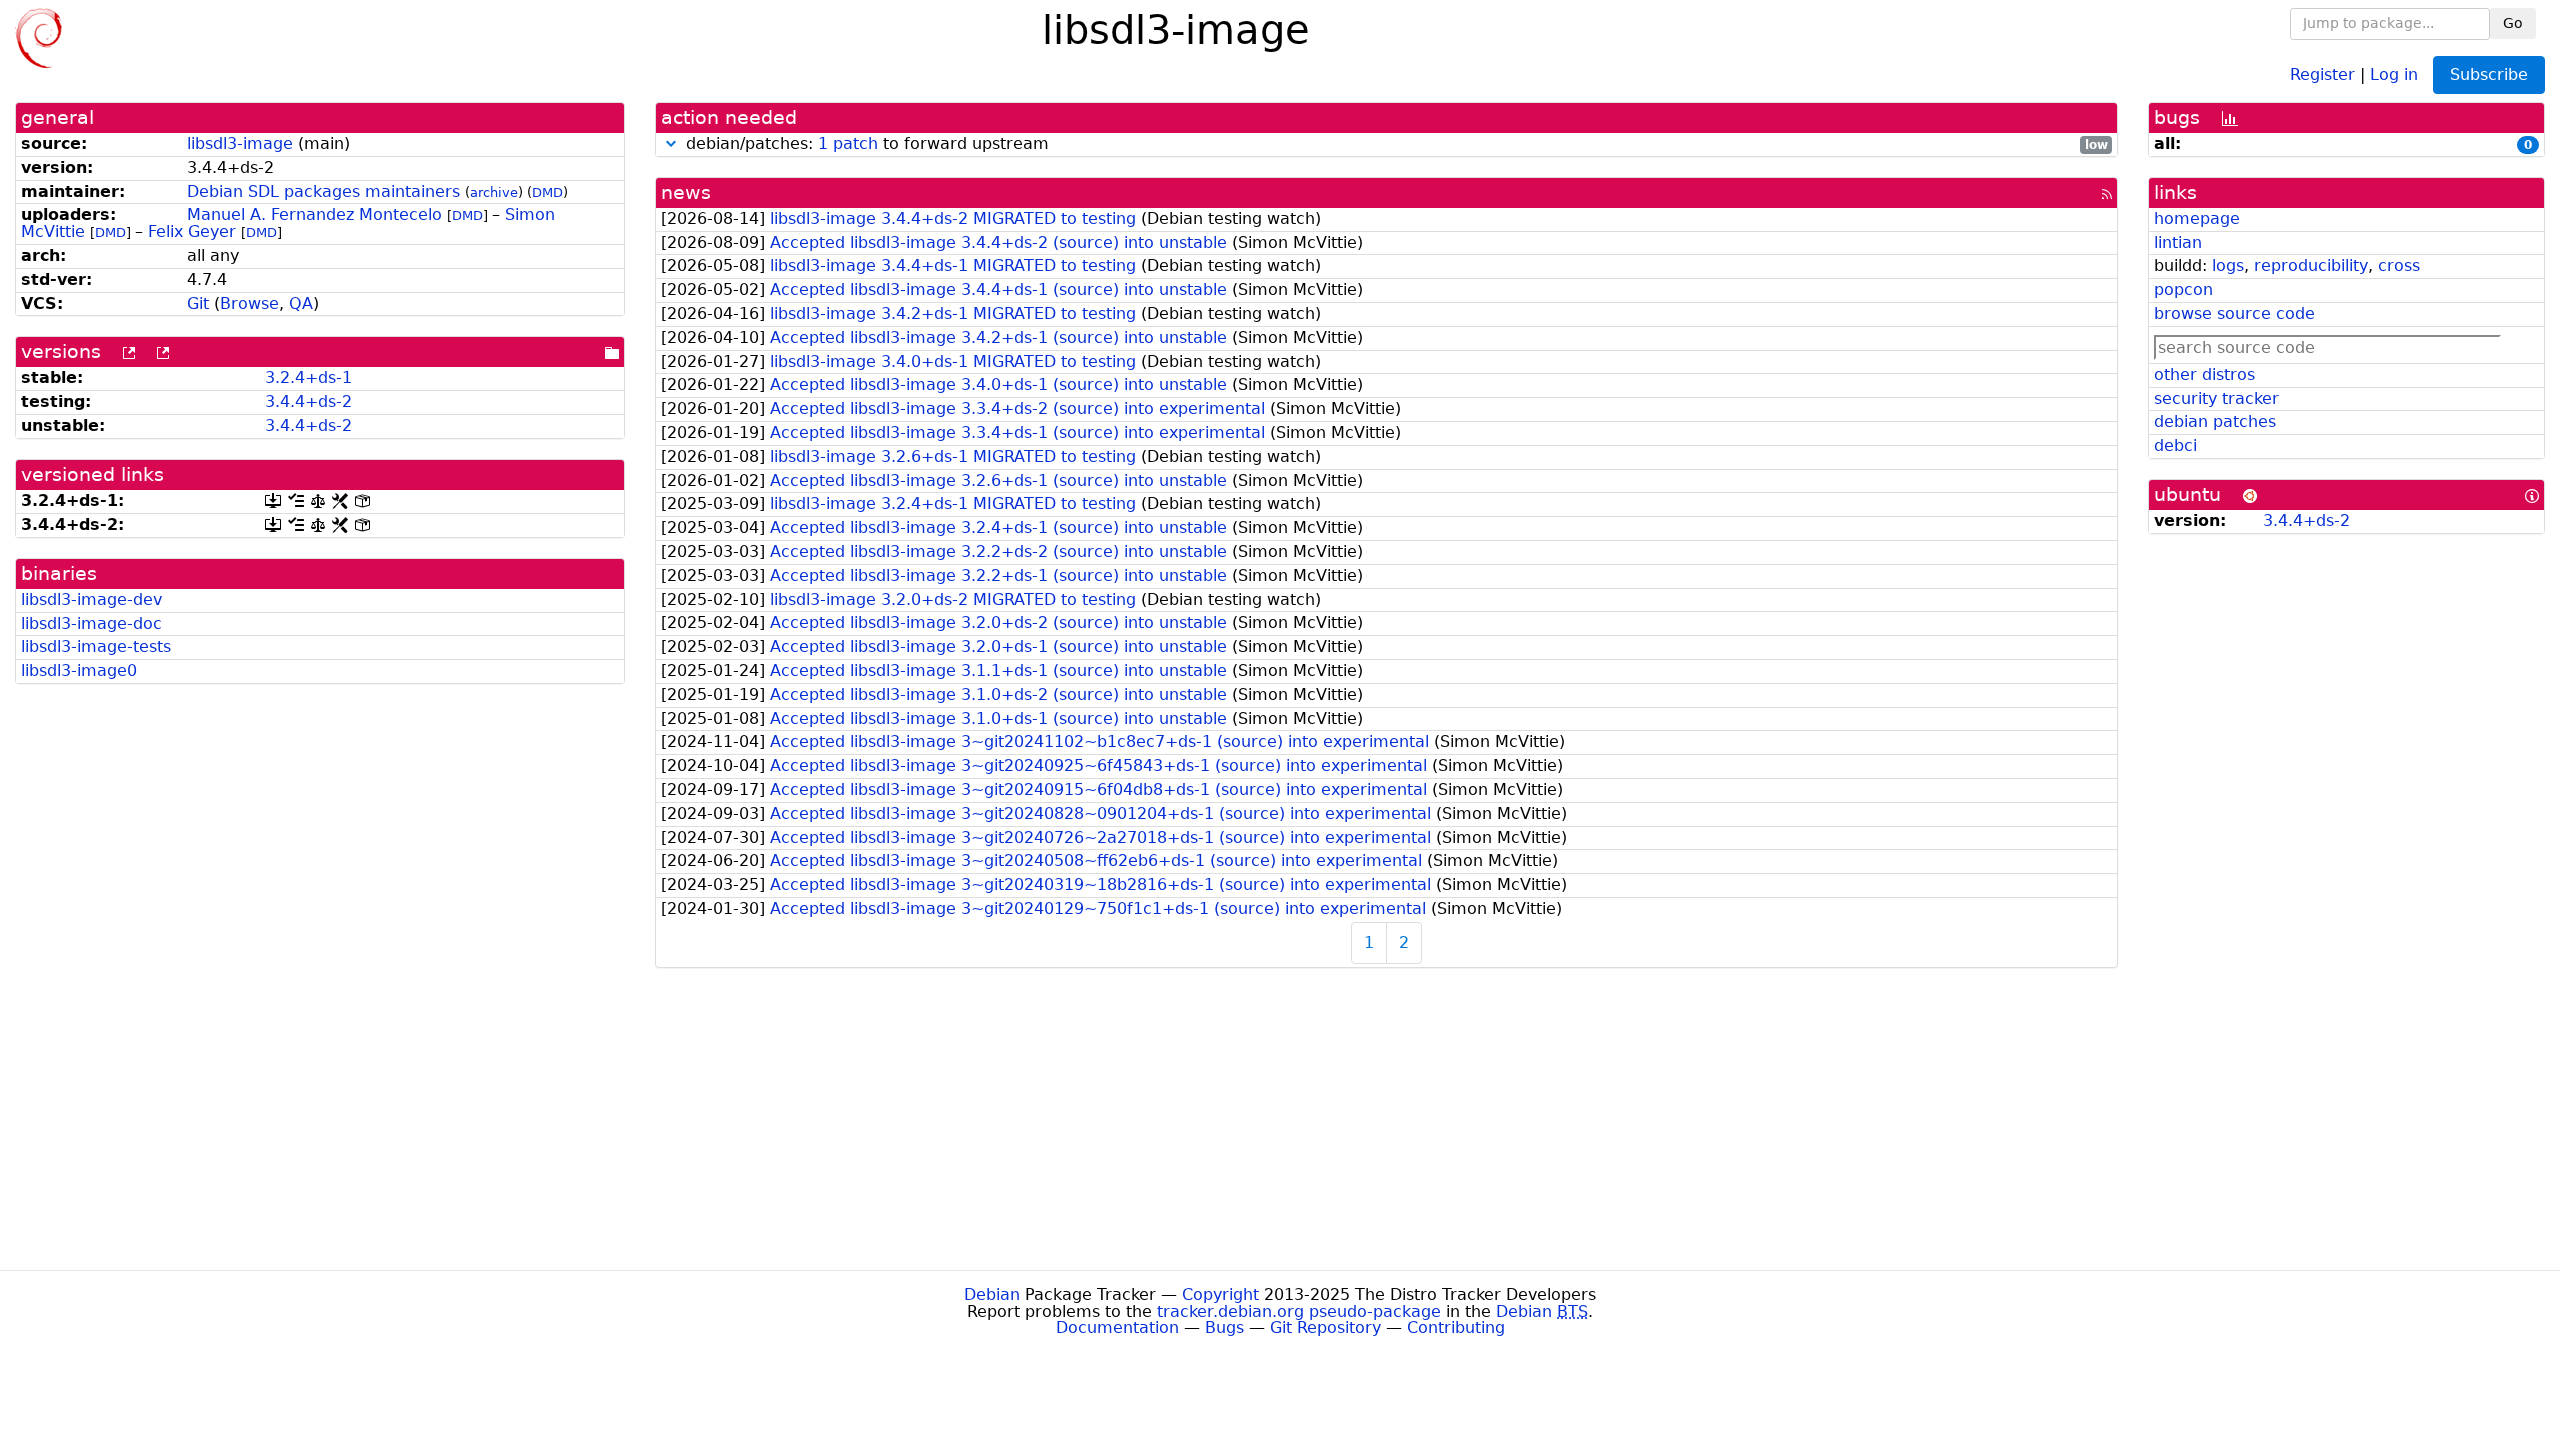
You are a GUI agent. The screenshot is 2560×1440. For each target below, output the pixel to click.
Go (2513, 23)
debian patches (2215, 421)
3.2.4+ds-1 (308, 377)
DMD (547, 192)
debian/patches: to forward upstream (1394, 144)
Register (2322, 73)
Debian (992, 1294)
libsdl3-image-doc (91, 623)
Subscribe (2489, 74)
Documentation (1117, 1327)
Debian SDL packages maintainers (323, 191)
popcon (2183, 289)
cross (2399, 265)
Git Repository (1325, 1327)
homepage (2197, 218)
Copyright (1220, 1294)
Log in (2394, 73)
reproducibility (2311, 265)
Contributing (1456, 1327)
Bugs (1224, 1327)
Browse (249, 303)
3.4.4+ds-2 (308, 401)
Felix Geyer (192, 231)
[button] (671, 143)
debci (2175, 445)
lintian (2178, 242)
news (686, 192)
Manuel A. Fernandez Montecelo (314, 214)
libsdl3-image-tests (96, 646)
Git (198, 303)
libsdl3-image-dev (91, 599)
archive (494, 192)
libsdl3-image (240, 143)
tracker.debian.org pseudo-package (1299, 1311)
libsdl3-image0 (79, 670)
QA (301, 303)
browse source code (2234, 313)
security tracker (2216, 398)
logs (2228, 265)
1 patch (848, 143)
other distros (2204, 374)
